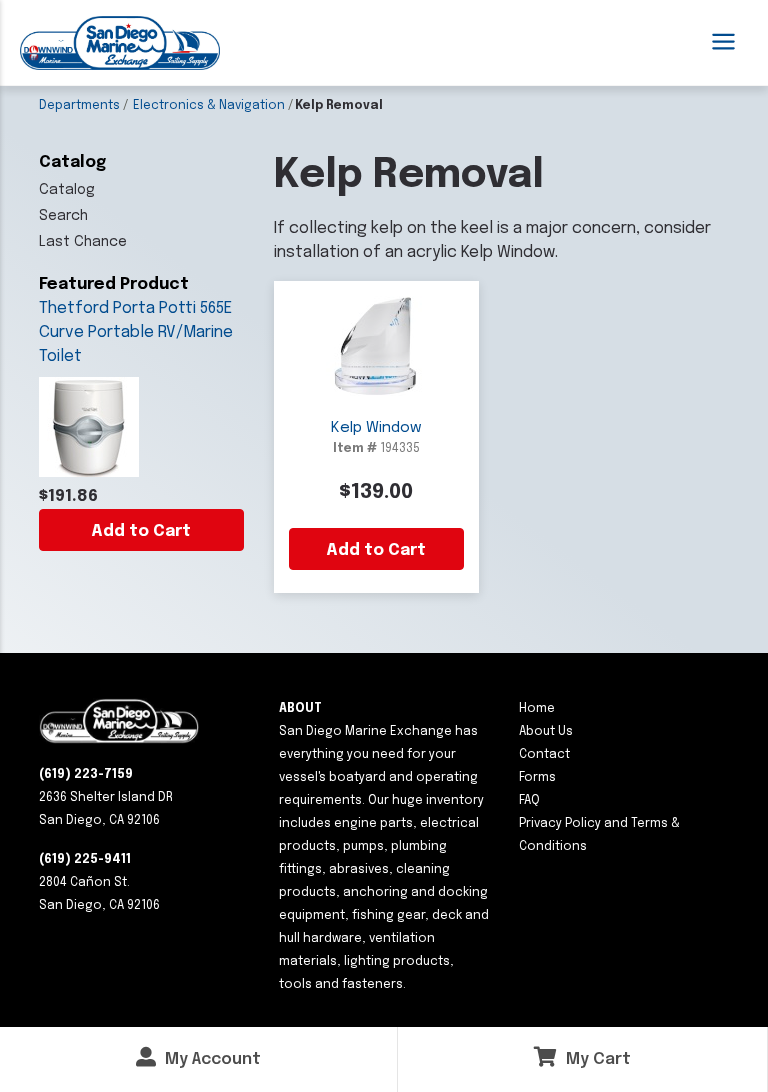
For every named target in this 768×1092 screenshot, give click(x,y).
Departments (79, 106)
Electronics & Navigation (209, 106)
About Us (546, 732)
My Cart (596, 1059)
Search (63, 216)
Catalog (67, 190)
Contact (544, 755)
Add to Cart (141, 531)
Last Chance (83, 242)
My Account (211, 1059)
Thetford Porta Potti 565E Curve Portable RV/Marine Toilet (136, 332)
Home (537, 709)
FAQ (529, 801)
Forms (537, 778)
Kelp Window (376, 428)
